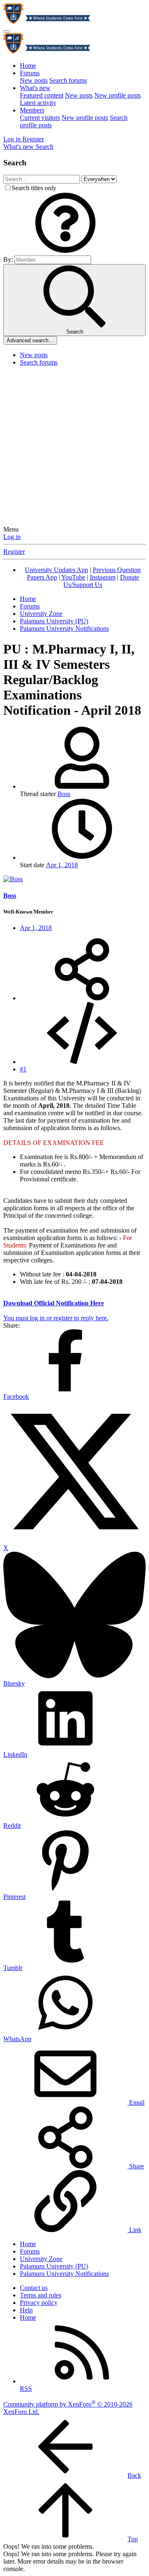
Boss (64, 794)
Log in (12, 537)
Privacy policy (39, 2303)
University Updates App (56, 570)
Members (32, 110)
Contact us (34, 2288)
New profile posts (118, 95)
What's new (35, 88)
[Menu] (7, 31)
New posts (34, 80)
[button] (65, 252)
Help (26, 2310)
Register (14, 552)
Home (28, 66)
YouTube (73, 577)
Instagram (103, 577)
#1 (23, 1069)
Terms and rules (41, 2295)
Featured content (42, 95)
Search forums (68, 80)
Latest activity (38, 103)
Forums (30, 73)
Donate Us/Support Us (101, 581)
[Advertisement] (74, 447)
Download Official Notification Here (54, 1303)
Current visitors (40, 118)
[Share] (82, 998)
